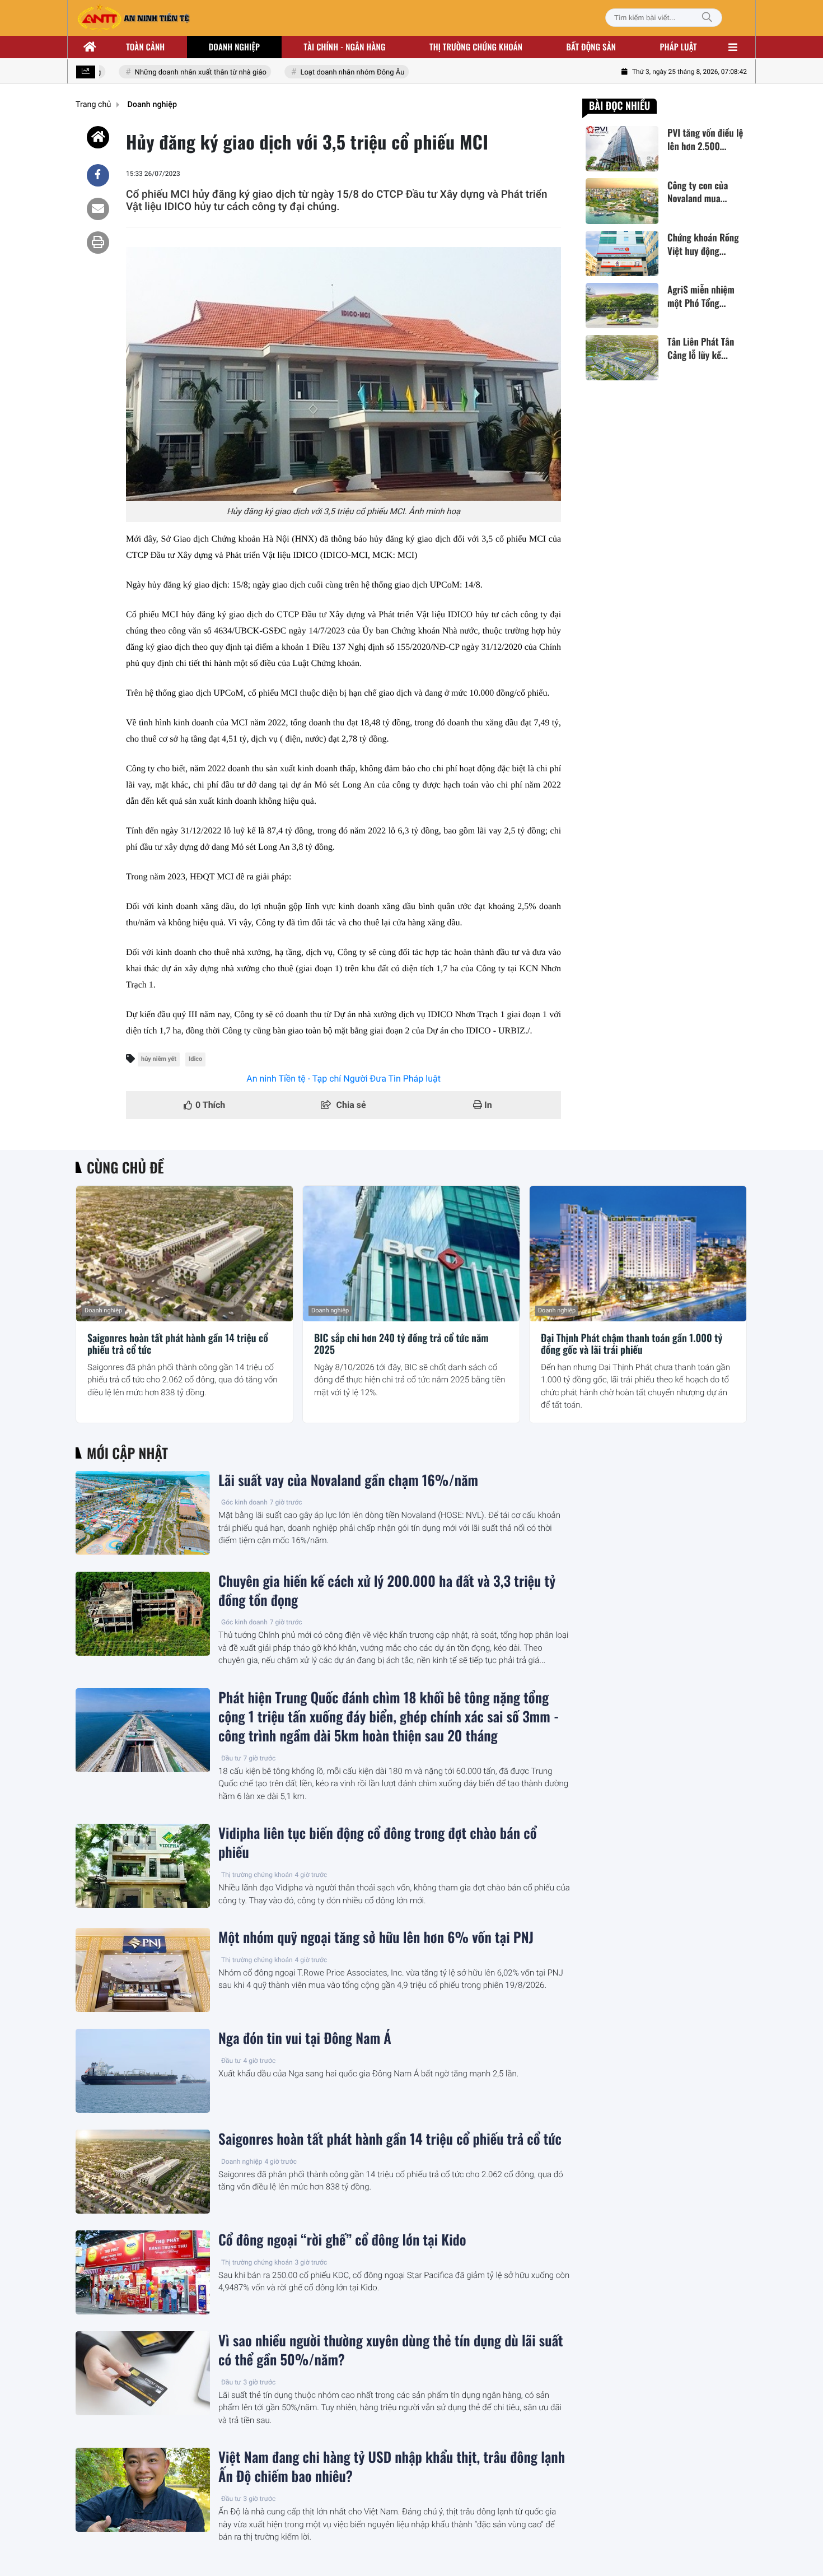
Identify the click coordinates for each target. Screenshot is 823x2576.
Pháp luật (679, 47)
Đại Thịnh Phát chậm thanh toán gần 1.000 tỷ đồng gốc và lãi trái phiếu (632, 1345)
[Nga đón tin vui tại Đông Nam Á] (143, 2071)
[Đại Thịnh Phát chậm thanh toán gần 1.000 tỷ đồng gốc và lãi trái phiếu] (638, 1254)
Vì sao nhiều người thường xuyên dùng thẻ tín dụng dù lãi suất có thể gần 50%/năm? (391, 2350)
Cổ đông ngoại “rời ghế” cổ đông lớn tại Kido (342, 2240)
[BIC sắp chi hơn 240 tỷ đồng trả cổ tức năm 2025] (411, 1254)
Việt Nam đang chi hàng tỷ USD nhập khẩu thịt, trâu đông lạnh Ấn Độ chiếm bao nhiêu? (392, 2467)
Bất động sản (591, 47)
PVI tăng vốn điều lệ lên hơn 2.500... (705, 139)
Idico (195, 1059)
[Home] (98, 137)
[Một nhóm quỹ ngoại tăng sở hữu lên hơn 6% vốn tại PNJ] (143, 1970)
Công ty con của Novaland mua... (698, 192)
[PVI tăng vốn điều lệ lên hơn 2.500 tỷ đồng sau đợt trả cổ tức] (622, 149)
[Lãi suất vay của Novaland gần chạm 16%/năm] (143, 1513)
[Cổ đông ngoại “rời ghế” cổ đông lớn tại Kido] (143, 2272)
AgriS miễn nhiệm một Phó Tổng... (701, 296)
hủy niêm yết (159, 1059)
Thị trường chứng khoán (476, 47)
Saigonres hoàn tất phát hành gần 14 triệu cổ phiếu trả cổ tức (178, 1345)
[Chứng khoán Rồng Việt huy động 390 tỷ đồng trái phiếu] (622, 253)
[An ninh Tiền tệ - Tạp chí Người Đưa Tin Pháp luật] (133, 18)
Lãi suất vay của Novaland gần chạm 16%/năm (348, 1480)
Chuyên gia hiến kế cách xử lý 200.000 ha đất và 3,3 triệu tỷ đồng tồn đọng (387, 1591)
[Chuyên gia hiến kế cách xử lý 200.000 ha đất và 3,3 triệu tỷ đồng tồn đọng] (143, 1614)
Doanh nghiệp (234, 47)
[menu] (733, 47)
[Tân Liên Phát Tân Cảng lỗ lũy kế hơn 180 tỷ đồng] (622, 358)
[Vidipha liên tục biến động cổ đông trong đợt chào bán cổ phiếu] (143, 1866)
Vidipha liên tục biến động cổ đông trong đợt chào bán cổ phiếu (377, 1843)
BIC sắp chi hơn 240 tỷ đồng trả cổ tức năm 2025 (401, 1345)
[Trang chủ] (90, 47)
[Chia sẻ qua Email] (98, 209)
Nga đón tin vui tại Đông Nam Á (305, 2038)
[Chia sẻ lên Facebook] (98, 175)
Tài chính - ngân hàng (345, 47)
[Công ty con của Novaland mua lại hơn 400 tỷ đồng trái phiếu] (622, 201)
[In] (98, 243)
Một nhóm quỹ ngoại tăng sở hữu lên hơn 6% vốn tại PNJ (376, 1937)
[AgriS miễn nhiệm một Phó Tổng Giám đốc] (622, 306)
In (487, 1105)
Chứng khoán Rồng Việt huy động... (703, 244)
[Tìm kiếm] (707, 18)
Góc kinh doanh (244, 1502)
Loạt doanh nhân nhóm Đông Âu (331, 73)
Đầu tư (231, 1758)
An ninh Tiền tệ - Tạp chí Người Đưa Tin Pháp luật (343, 1079)
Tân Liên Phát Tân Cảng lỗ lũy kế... (701, 348)
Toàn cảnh (145, 47)
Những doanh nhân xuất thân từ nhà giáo (179, 73)
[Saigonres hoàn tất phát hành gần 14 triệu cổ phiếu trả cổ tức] (184, 1254)
